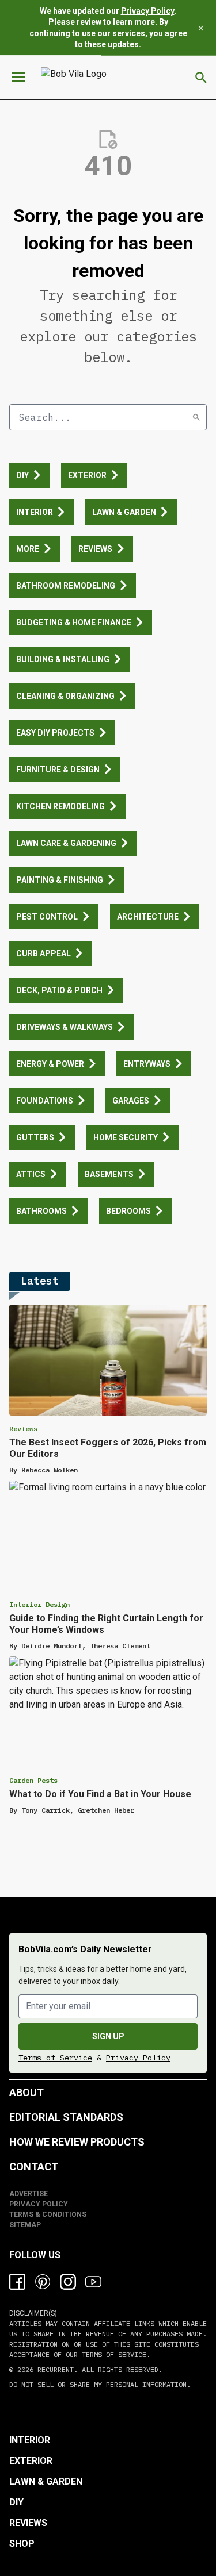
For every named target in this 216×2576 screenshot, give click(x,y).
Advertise (29, 2194)
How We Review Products (77, 2142)
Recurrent (54, 2369)
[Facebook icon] (17, 2282)
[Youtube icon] (93, 2282)
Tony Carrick (46, 1810)
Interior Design (39, 1604)
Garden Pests (33, 1780)
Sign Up (108, 2036)
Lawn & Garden (46, 2481)
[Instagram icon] (68, 2282)
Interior (30, 2440)
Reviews (23, 1429)
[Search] (196, 417)
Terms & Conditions (48, 2214)
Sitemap (25, 2225)
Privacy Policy (148, 11)
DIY (16, 2502)
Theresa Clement (120, 1646)
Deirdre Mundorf (52, 1646)
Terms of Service (55, 2058)
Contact (34, 2166)
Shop (22, 2544)
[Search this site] (201, 78)
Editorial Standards (66, 2117)
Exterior (31, 2461)
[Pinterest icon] (43, 2282)
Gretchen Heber (106, 1810)
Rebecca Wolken (50, 1470)
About (26, 2092)
